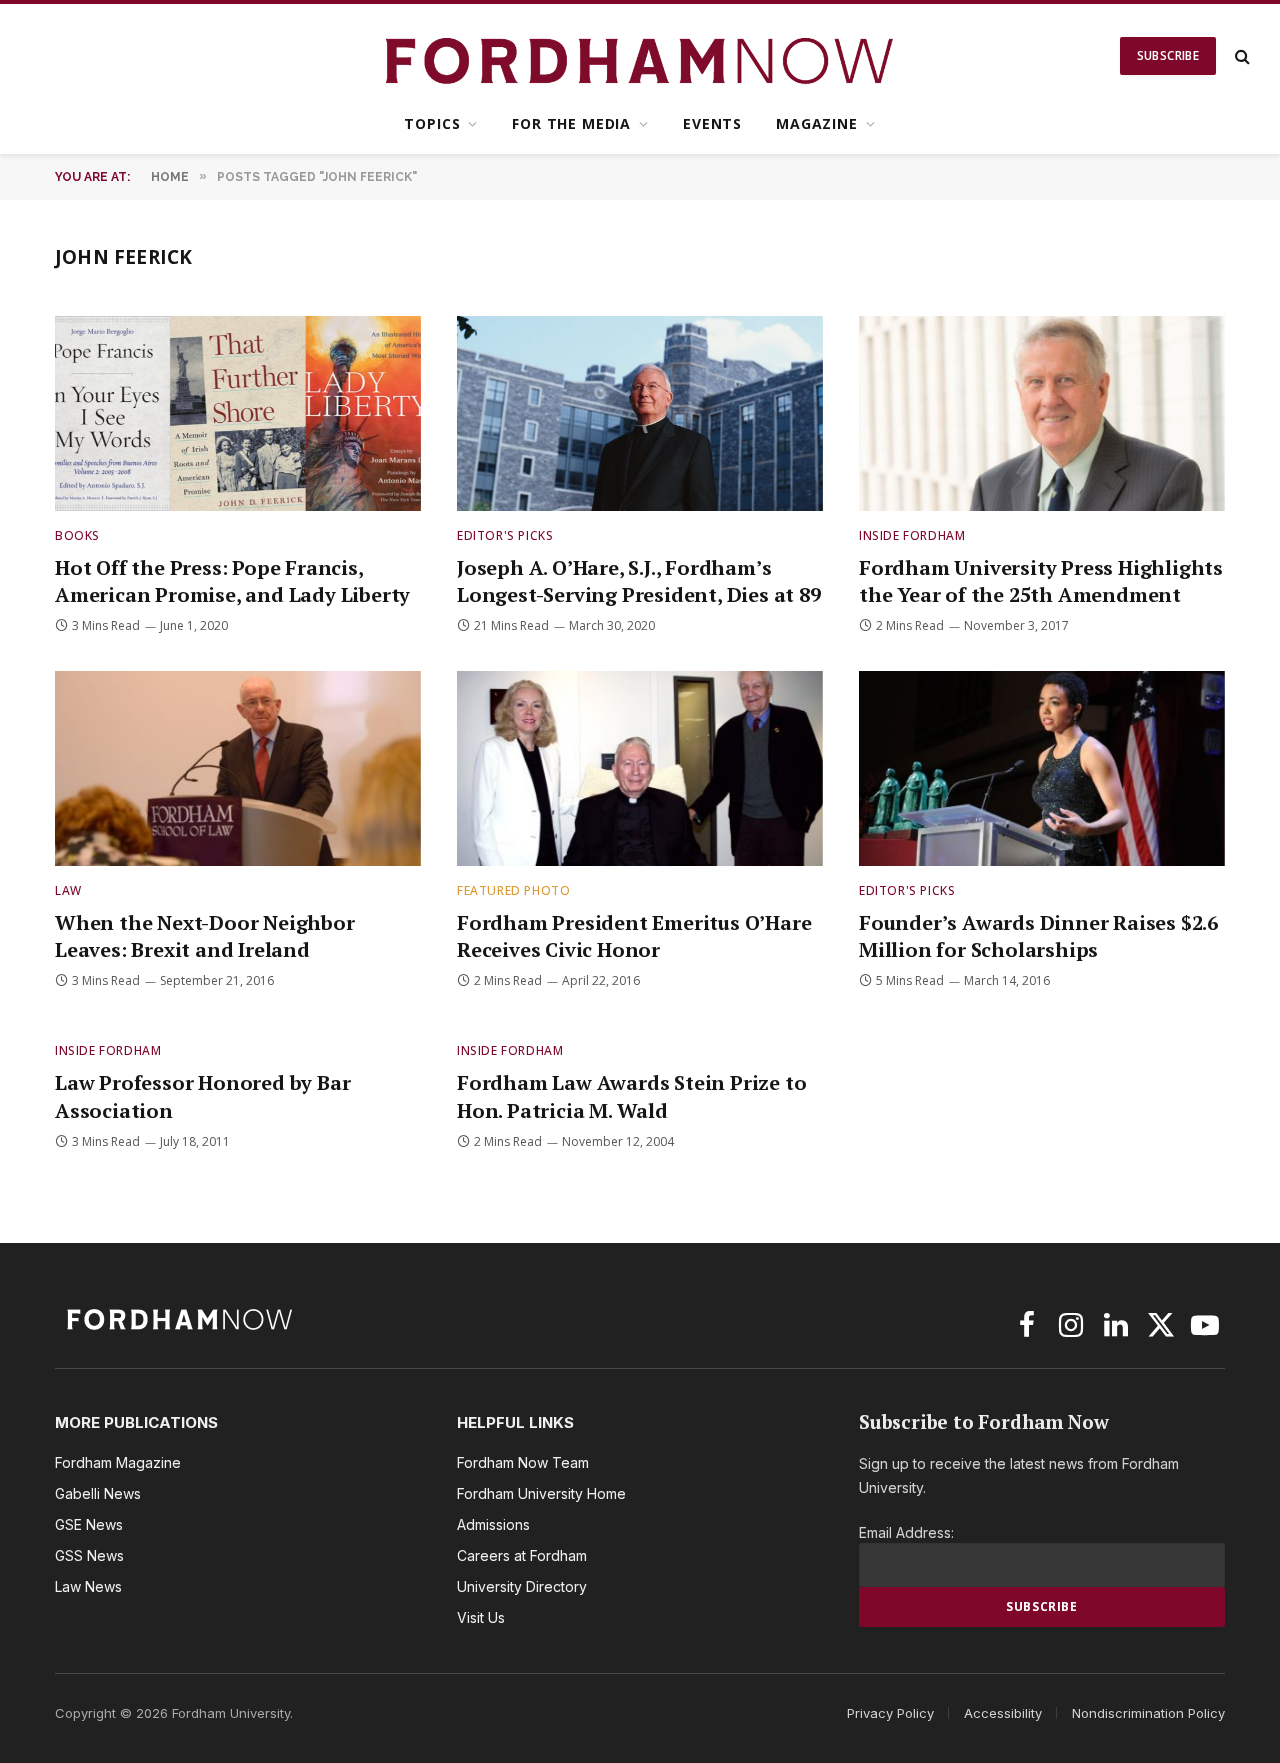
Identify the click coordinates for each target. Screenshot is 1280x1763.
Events (712, 123)
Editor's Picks (505, 535)
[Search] (1240, 56)
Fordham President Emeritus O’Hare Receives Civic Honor (634, 936)
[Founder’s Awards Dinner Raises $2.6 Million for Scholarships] (1042, 768)
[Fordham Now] (640, 56)
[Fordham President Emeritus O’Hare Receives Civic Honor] (640, 768)
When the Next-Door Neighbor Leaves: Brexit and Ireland (205, 936)
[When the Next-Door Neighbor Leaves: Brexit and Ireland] (238, 768)
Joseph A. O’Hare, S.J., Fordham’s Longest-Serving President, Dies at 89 (639, 581)
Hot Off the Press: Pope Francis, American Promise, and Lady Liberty (232, 581)
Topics (432, 123)
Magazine (817, 123)
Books (77, 535)
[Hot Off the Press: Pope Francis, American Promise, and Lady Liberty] (238, 413)
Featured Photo (513, 890)
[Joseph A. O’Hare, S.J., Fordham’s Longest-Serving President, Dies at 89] (640, 413)
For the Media (571, 123)
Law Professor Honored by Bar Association (202, 1096)
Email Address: (906, 1532)
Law (68, 890)
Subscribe (1168, 55)
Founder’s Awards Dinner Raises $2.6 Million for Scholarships (1038, 936)
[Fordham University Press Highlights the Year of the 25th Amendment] (1042, 413)
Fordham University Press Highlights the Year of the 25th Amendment (1041, 581)
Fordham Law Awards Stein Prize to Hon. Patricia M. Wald (631, 1096)
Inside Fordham (912, 535)
